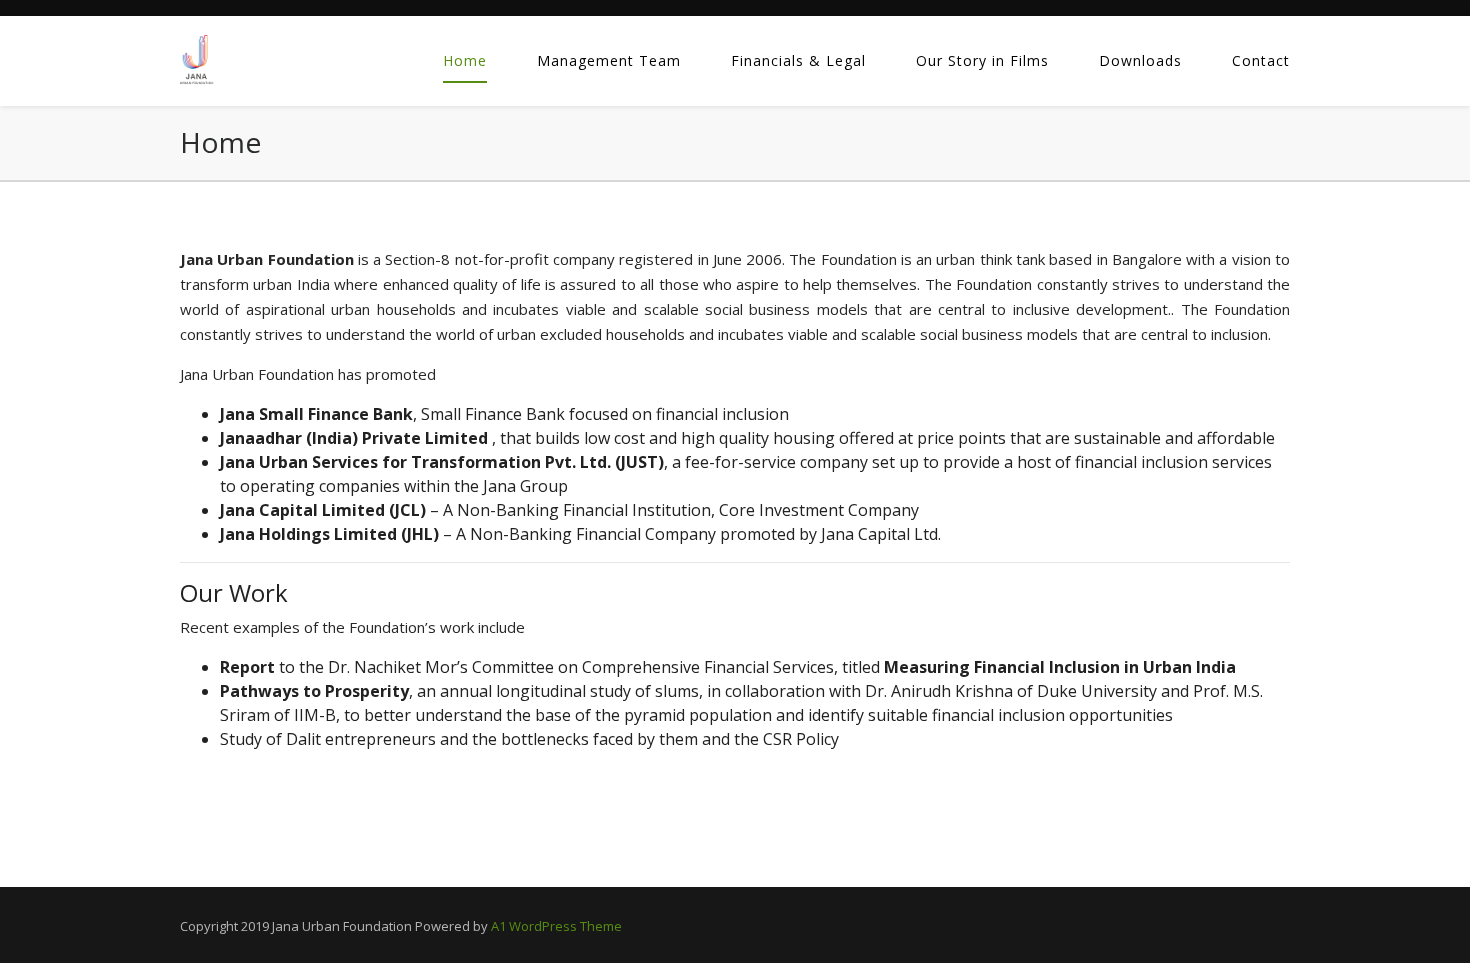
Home (465, 60)
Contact (1261, 60)
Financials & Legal (798, 60)
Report (249, 667)
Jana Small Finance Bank (316, 414)
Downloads (1140, 60)
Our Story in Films (982, 60)
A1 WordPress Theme (556, 926)
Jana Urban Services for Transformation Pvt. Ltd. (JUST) (442, 462)
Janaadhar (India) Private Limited (356, 438)
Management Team (609, 60)
